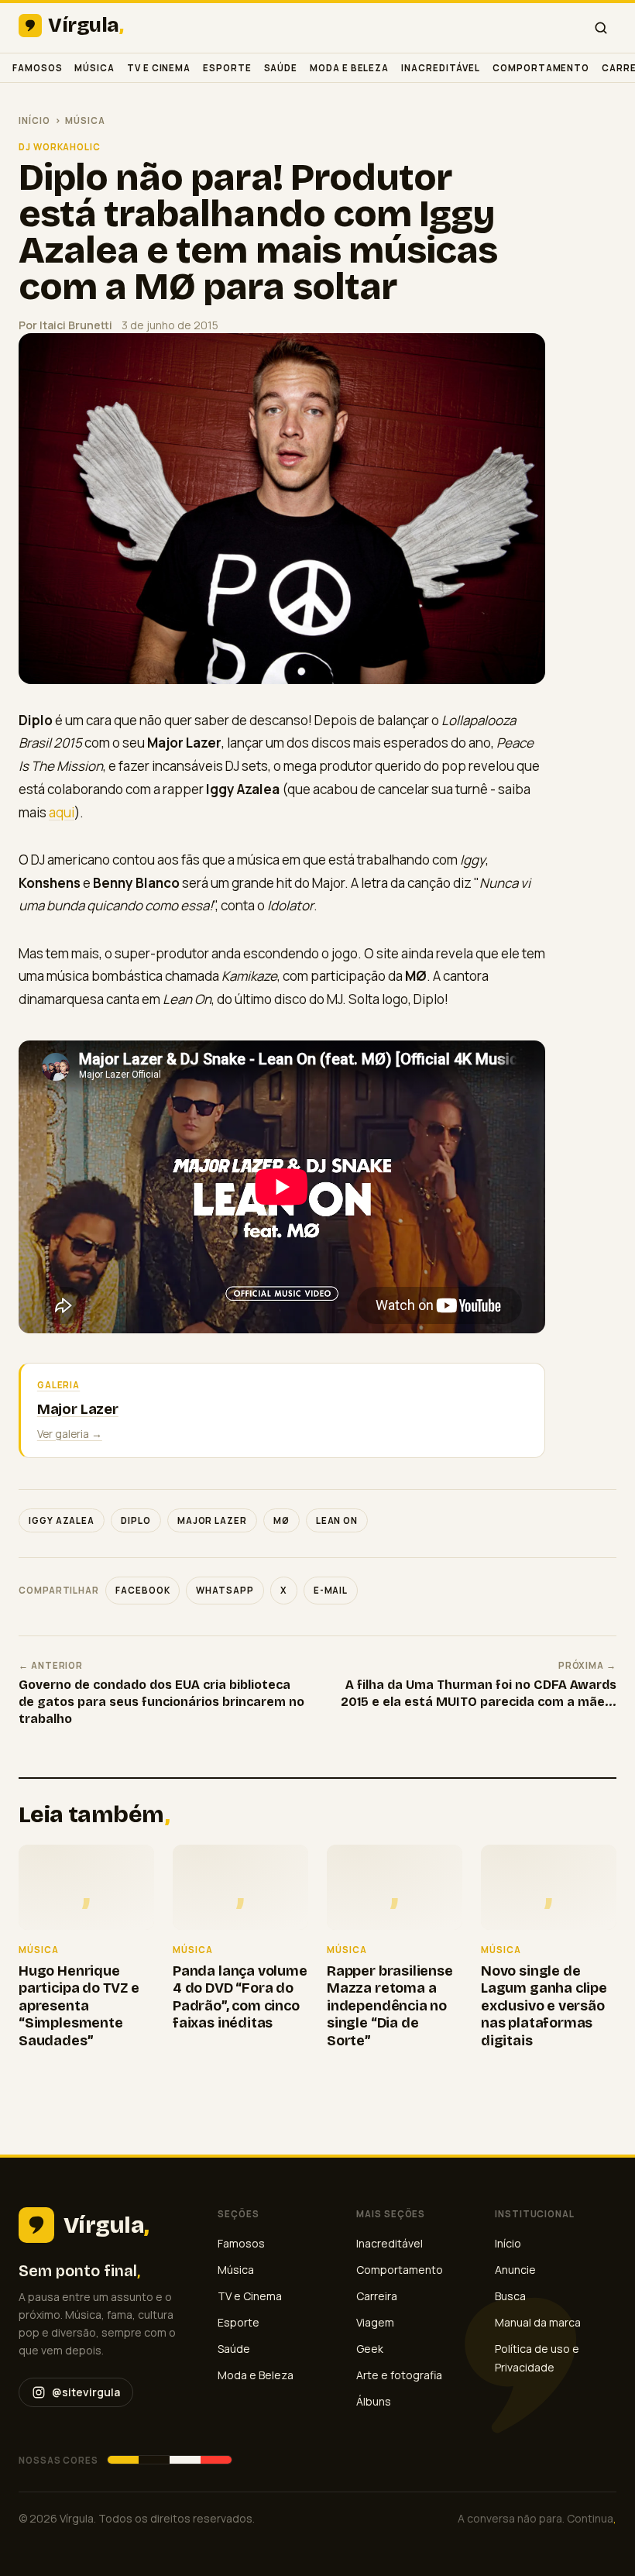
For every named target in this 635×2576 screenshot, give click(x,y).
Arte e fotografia (399, 2375)
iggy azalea (62, 1520)
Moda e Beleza (349, 68)
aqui (62, 812)
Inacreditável (441, 68)
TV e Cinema (159, 68)
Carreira (377, 2296)
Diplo (136, 1520)
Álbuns (374, 2401)
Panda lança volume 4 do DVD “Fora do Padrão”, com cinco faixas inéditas (240, 1997)
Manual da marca (538, 2322)
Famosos (37, 68)
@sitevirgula (86, 2392)
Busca (510, 2296)
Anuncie (515, 2270)
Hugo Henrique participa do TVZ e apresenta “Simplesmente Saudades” (79, 2006)
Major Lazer (212, 1520)
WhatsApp (225, 1590)
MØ (281, 1520)
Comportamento (541, 68)
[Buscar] (601, 28)
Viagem (375, 2322)
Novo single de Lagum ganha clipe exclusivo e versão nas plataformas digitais (544, 2006)
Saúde (281, 68)
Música (94, 68)
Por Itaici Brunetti (65, 325)
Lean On (337, 1520)
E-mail (331, 1590)
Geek (370, 2349)
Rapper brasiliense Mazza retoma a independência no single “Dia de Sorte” (390, 2006)
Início (34, 120)
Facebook (142, 1590)
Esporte (227, 68)
